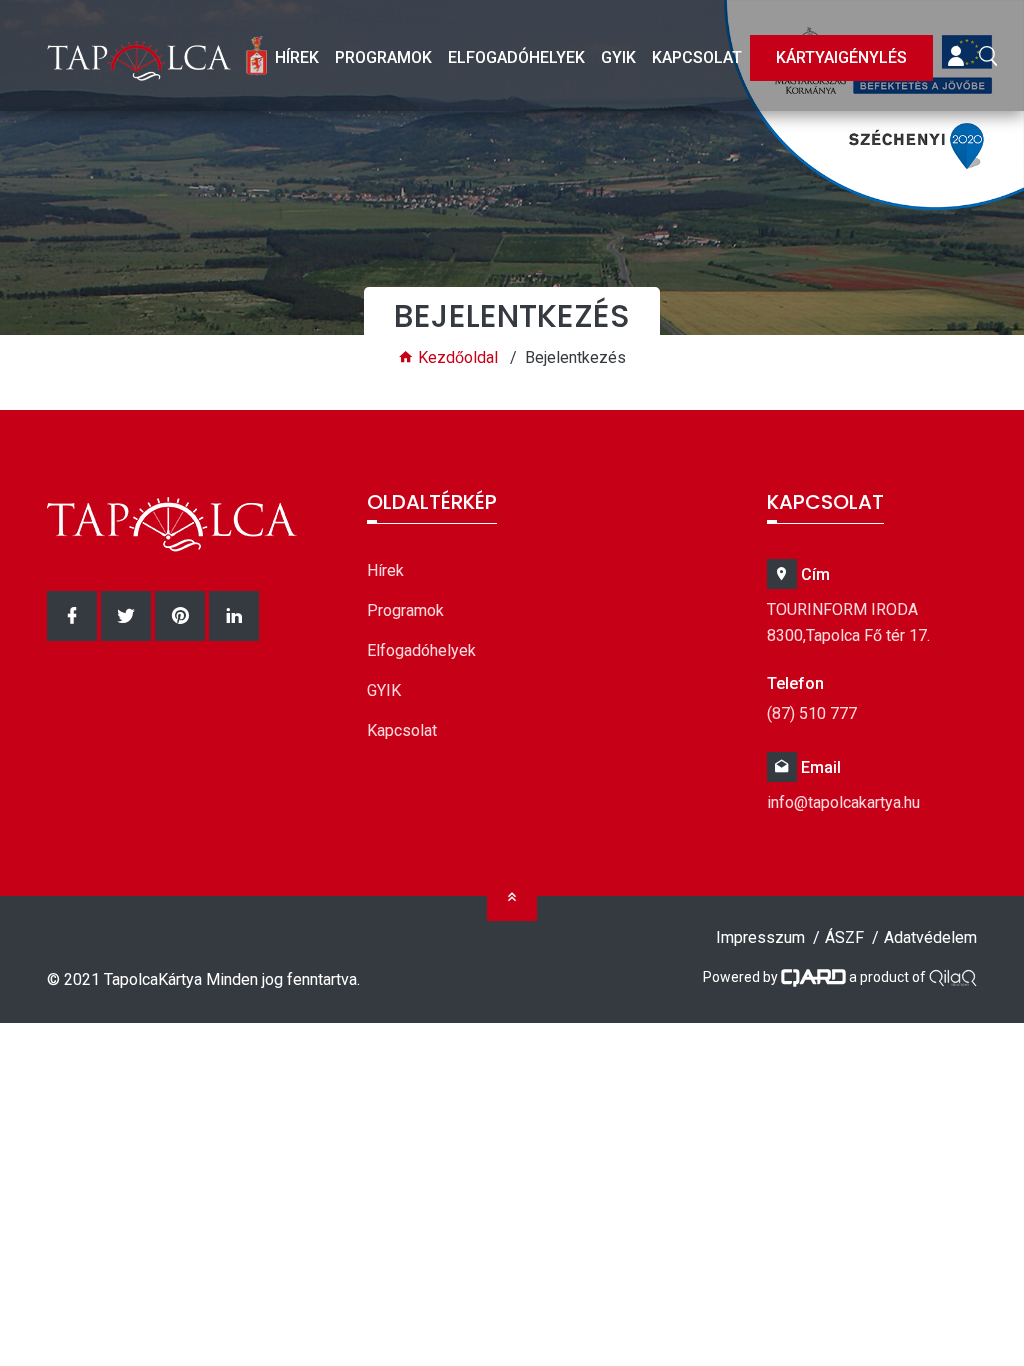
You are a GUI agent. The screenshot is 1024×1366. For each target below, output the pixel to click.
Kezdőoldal (456, 357)
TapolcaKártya (153, 979)
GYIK (618, 57)
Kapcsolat (697, 57)
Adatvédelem (930, 937)
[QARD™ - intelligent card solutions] (813, 976)
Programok (383, 57)
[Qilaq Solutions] (953, 976)
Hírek (297, 57)
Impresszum (760, 937)
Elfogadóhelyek (516, 57)
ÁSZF (844, 937)
